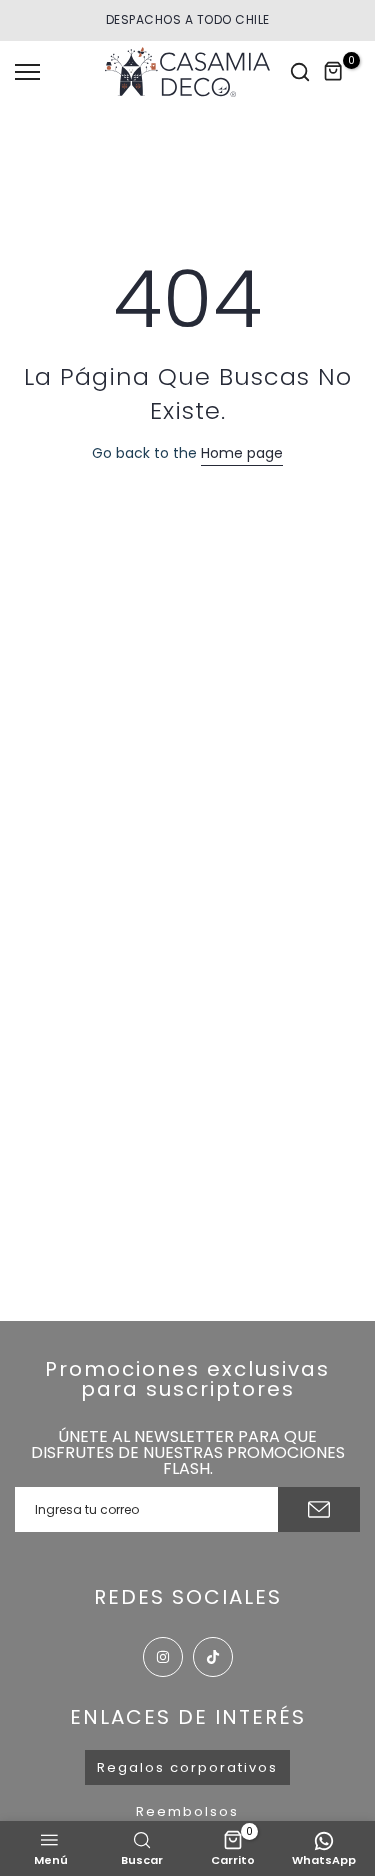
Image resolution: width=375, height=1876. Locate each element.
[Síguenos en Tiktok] (213, 1657)
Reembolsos (187, 1811)
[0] (334, 72)
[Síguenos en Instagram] (163, 1657)
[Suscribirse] (319, 1509)
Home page (242, 453)
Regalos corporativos (187, 1767)
